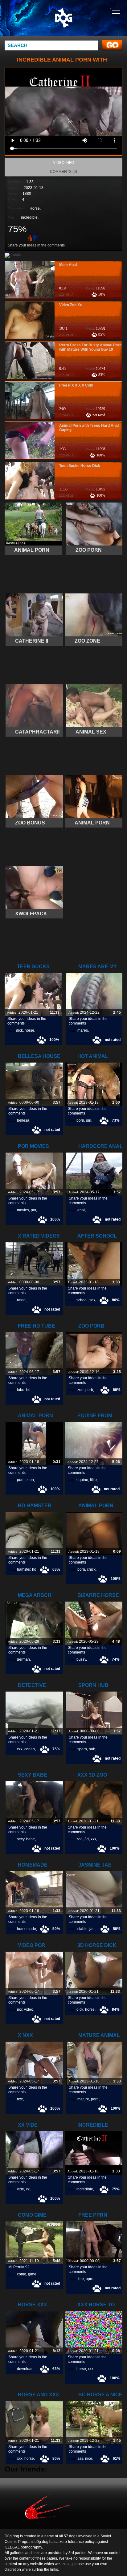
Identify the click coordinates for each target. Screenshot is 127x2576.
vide (20, 2189)
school (82, 1300)
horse (29, 1030)
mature (83, 2099)
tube (21, 1390)
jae (92, 1929)
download (25, 2369)
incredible (29, 217)
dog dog (79, 24)
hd (28, 1390)
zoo (80, 1390)
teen (30, 1480)
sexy (21, 1839)
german (23, 1659)
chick (91, 1569)
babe (31, 1839)
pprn (90, 2279)
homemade (27, 1929)
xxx (20, 1749)
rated (21, 1300)
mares (83, 1030)
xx (28, 2189)
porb (89, 1390)
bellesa (23, 1120)
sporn (82, 1749)
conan (30, 1749)
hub (92, 1749)
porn (80, 1120)
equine (82, 1480)
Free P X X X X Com (76, 385)
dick (19, 1030)
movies (23, 1210)
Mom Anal (68, 265)
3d (87, 1839)
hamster (24, 1569)
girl (89, 1120)
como (22, 2274)
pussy (81, 1659)
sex (92, 1300)
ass (80, 2458)
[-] (35, 238)
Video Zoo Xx (71, 305)
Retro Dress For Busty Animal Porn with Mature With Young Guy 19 (90, 347)
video (29, 2009)
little (93, 1480)
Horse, (35, 208)
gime (32, 2274)
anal (81, 1210)
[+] (29, 238)
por (33, 1210)
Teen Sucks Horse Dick (80, 466)
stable (82, 1929)
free (81, 2279)
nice (89, 2458)
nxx (20, 2099)
